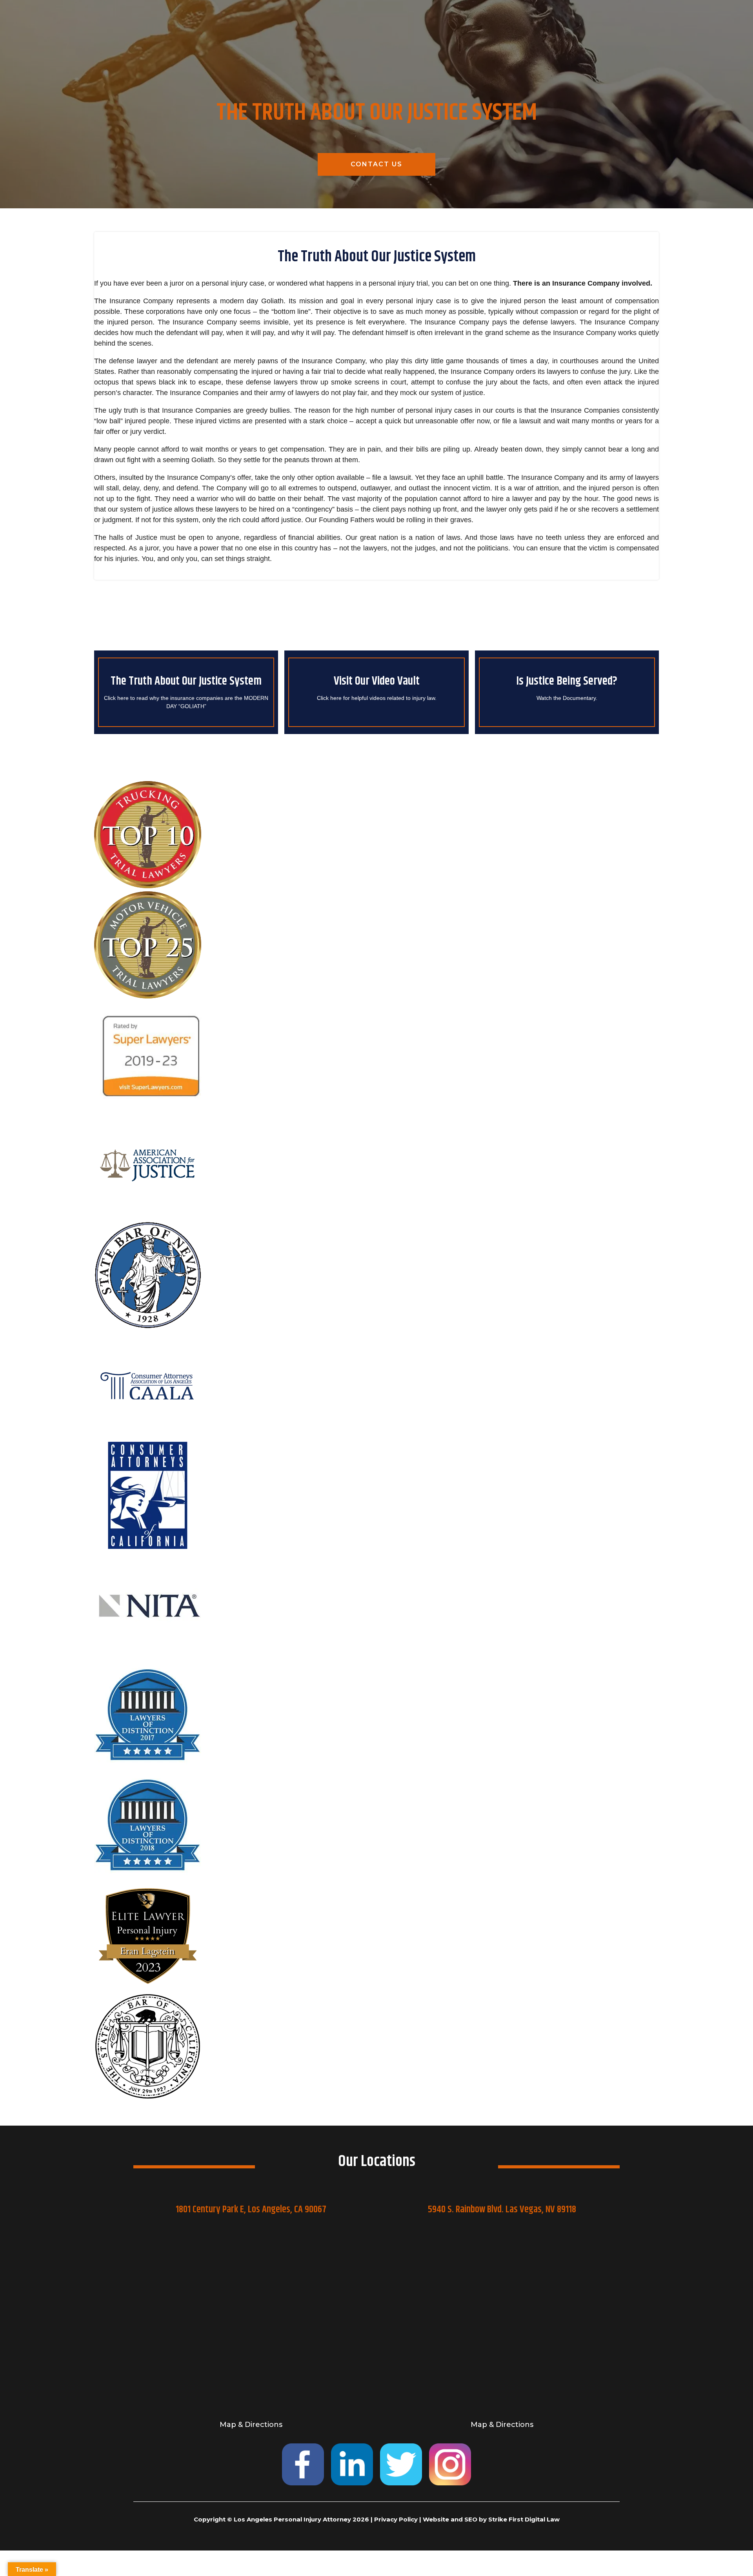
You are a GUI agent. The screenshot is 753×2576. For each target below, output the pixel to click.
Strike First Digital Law (524, 2519)
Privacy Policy (396, 2519)
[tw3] (401, 2464)
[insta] (450, 2464)
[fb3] (303, 2464)
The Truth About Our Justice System (186, 681)
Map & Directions (251, 2425)
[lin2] (352, 2464)
